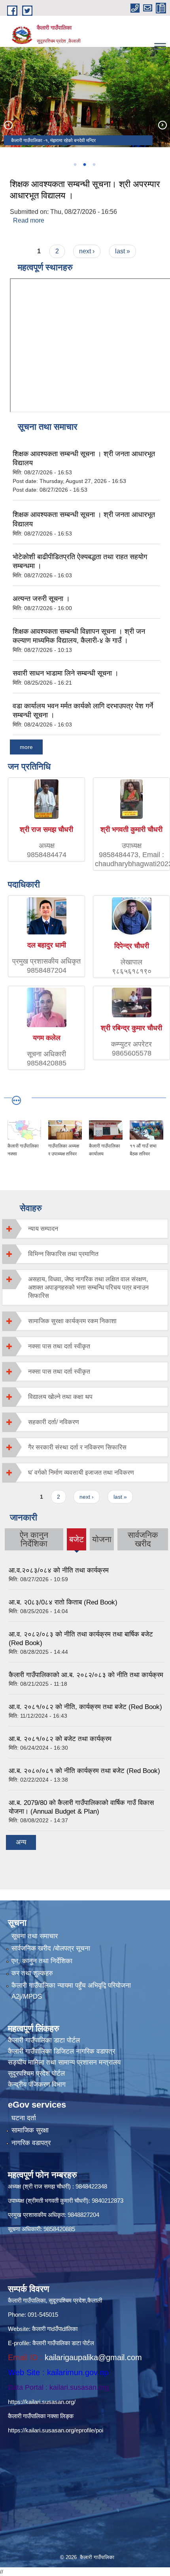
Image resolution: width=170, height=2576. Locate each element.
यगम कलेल (47, 1038)
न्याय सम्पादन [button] (43, 1229)
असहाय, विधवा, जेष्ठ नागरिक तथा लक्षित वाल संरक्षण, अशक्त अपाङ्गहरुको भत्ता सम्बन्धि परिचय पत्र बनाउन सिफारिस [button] (88, 1287)
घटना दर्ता (24, 2118)
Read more (29, 220)
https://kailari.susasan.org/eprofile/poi (56, 2430)
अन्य (21, 1842)
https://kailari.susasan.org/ (42, 2402)
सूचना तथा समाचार (35, 1936)
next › (87, 251)
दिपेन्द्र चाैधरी (132, 946)
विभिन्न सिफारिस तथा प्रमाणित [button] (63, 1254)
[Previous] (8, 125)
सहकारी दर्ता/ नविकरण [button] (54, 1422)
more (26, 747)
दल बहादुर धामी (47, 945)
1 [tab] (75, 165)
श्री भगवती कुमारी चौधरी (131, 829)
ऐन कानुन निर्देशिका (34, 1539)
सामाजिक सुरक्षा (30, 2130)
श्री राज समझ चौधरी (46, 829)
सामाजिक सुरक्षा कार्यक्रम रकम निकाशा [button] (72, 1321)
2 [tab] (84, 165)
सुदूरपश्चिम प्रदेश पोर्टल (36, 2073)
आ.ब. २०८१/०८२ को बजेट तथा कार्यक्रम (60, 1739)
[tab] (85, 1229)
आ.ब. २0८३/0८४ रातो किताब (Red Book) (63, 1602)
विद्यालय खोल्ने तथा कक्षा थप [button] (60, 1397)
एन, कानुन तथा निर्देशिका (42, 1961)
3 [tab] (94, 165)
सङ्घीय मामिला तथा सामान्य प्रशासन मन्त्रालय (64, 2062)
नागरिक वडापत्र (31, 2143)
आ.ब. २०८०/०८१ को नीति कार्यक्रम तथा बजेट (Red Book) (84, 1771)
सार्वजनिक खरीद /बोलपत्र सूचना (51, 1948)
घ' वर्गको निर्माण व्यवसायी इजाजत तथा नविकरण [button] (81, 1472)
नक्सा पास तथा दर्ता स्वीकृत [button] (59, 1346)
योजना (102, 1539)
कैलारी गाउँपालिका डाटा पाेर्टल (44, 2040)
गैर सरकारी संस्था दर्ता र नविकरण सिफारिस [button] (77, 1447)
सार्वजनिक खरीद (143, 1539)
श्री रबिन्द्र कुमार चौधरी (131, 1028)
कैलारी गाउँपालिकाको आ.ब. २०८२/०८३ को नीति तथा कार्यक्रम (86, 1675)
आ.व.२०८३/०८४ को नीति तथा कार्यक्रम (59, 1570)
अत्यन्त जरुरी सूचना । (41, 599)
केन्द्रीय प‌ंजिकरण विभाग (37, 2085)
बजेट (76, 1543)
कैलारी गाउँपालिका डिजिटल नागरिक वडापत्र (61, 2051)
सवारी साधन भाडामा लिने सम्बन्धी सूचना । (66, 673)
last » (123, 251)
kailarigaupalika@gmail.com (93, 2357)
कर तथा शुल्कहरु (32, 1973)
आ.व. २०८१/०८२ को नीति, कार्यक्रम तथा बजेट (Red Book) (85, 1707)
